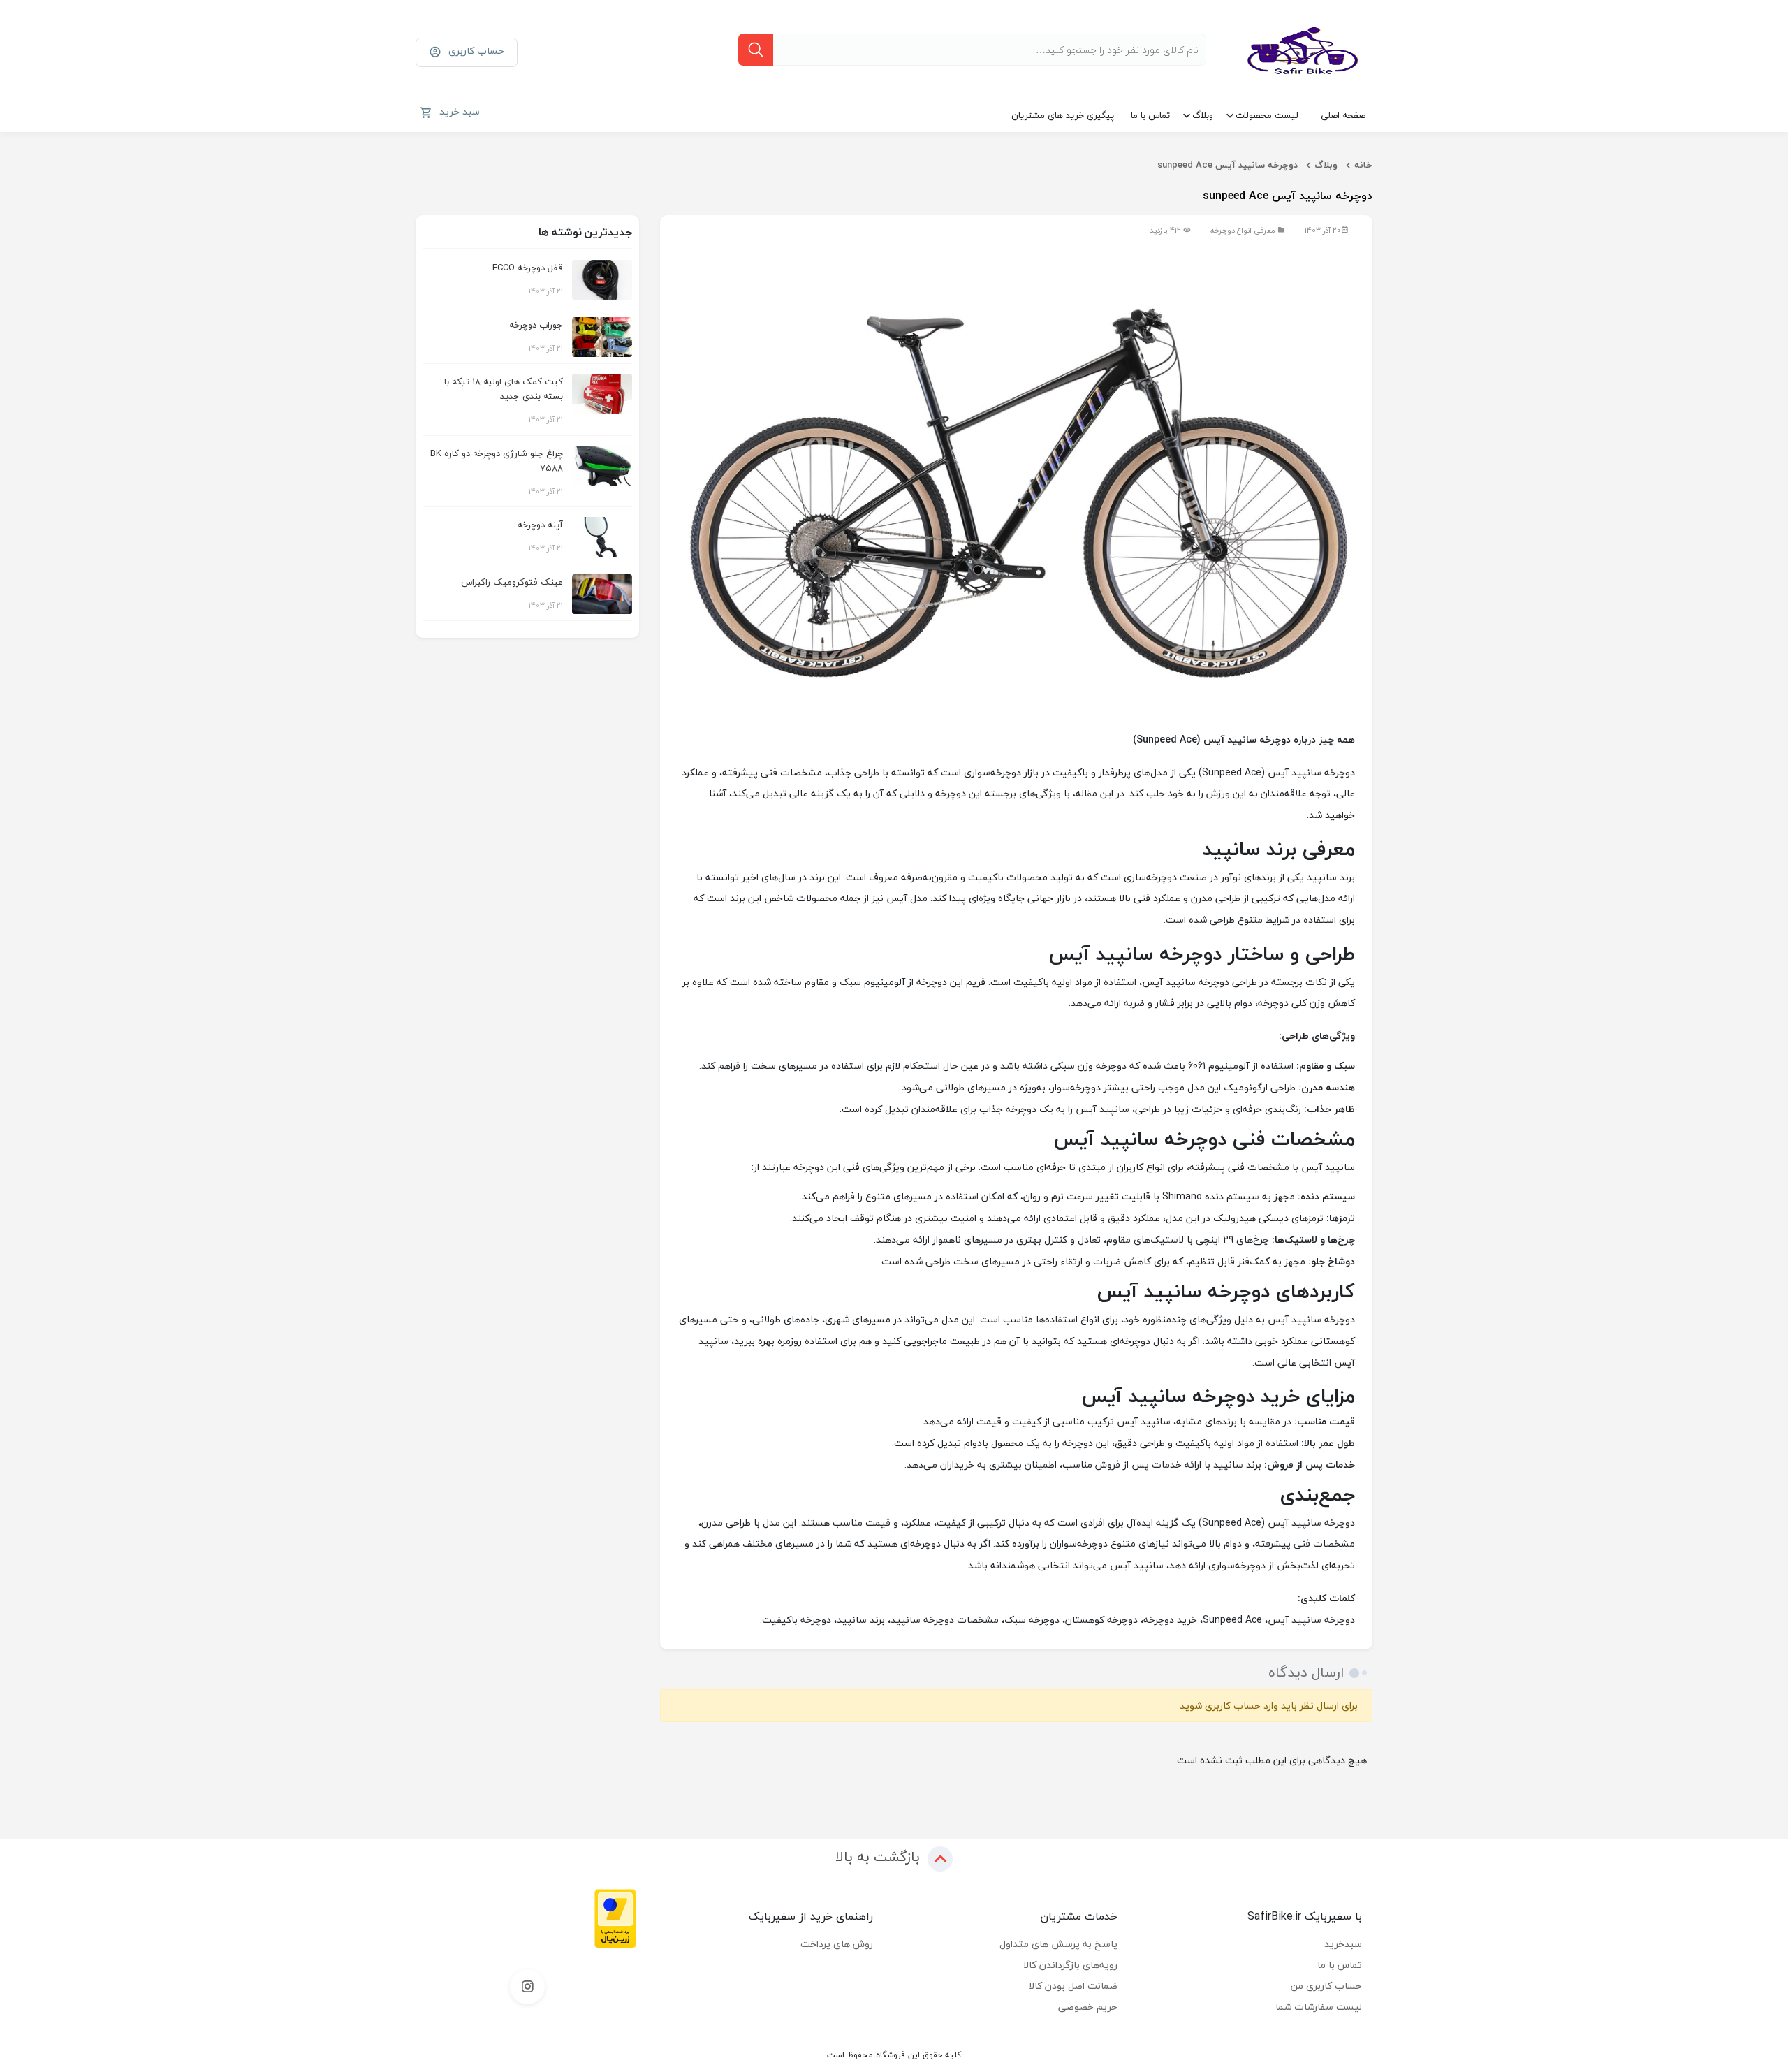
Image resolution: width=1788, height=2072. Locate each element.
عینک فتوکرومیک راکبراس (512, 582)
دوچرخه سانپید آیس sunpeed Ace (1228, 165)
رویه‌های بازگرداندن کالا (1070, 1965)
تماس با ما (1150, 115)
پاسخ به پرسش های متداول (1058, 1944)
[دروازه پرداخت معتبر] (615, 1917)
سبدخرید (1343, 1944)
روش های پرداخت (837, 1944)
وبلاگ (1203, 115)
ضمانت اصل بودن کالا (1073, 1986)
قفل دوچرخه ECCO (528, 268)
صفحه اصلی (1343, 115)
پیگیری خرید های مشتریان (1063, 115)
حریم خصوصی (1088, 2007)
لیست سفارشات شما (1319, 2007)
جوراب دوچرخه (536, 325)
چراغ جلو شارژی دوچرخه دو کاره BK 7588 (497, 461)
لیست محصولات (1267, 115)
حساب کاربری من (1326, 1986)
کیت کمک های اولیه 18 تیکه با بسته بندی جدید (504, 389)
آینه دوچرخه (540, 525)
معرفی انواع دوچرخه (1243, 230)
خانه (1363, 165)
